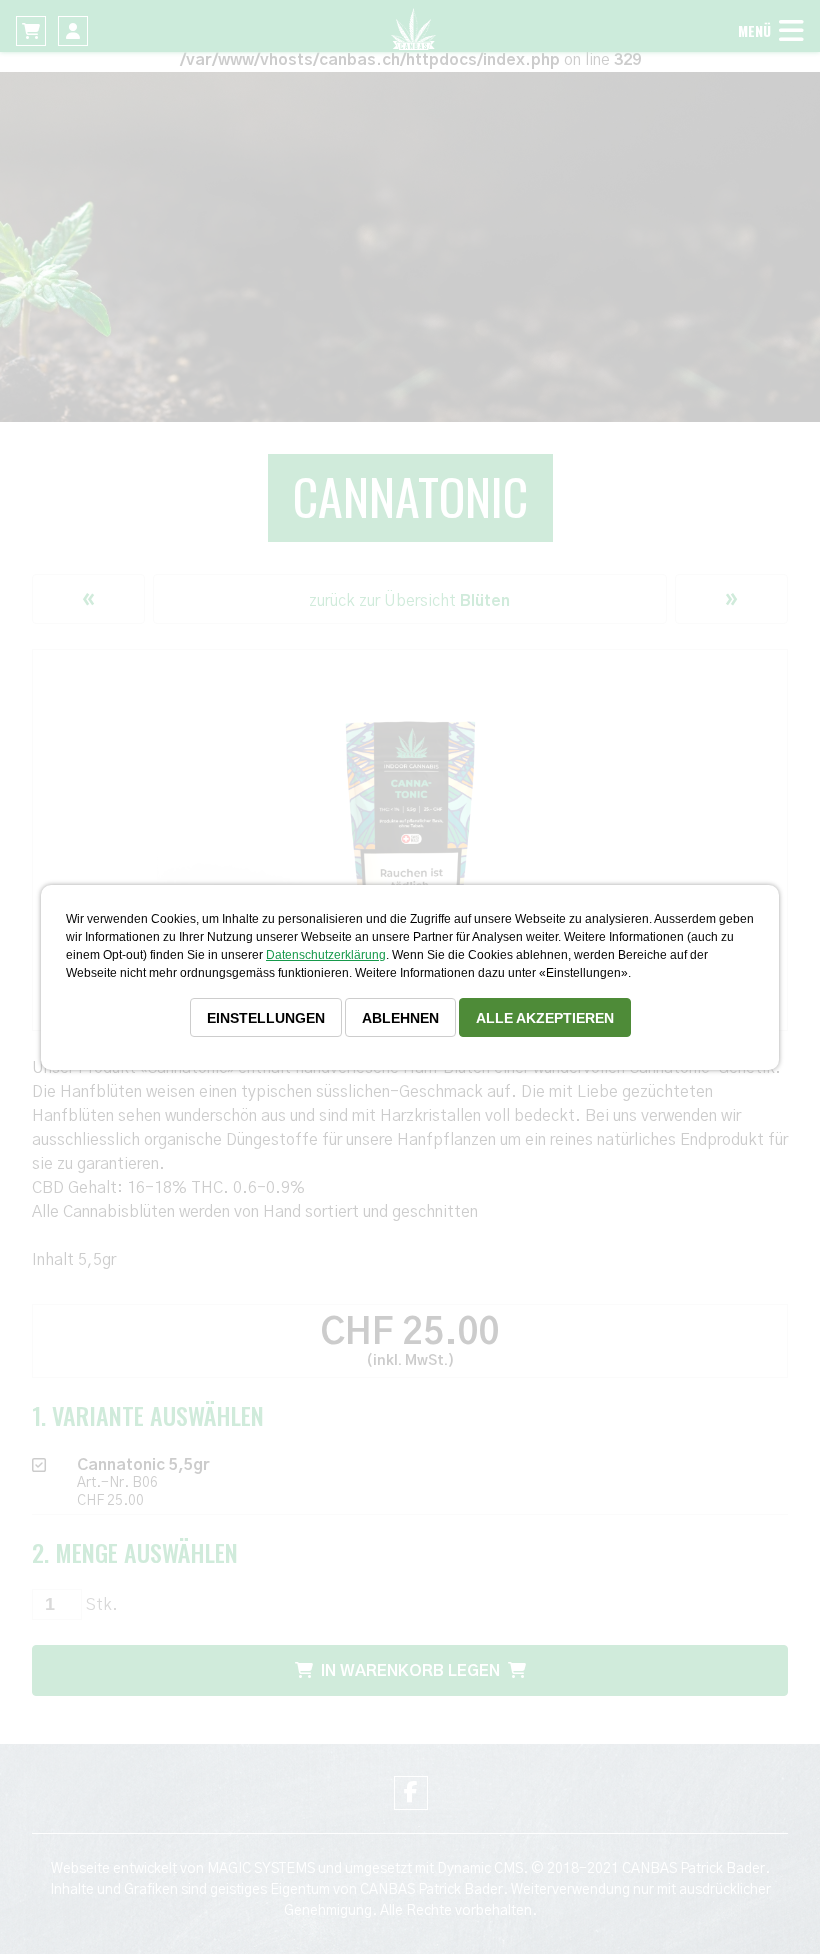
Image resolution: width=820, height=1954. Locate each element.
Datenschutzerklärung (326, 955)
